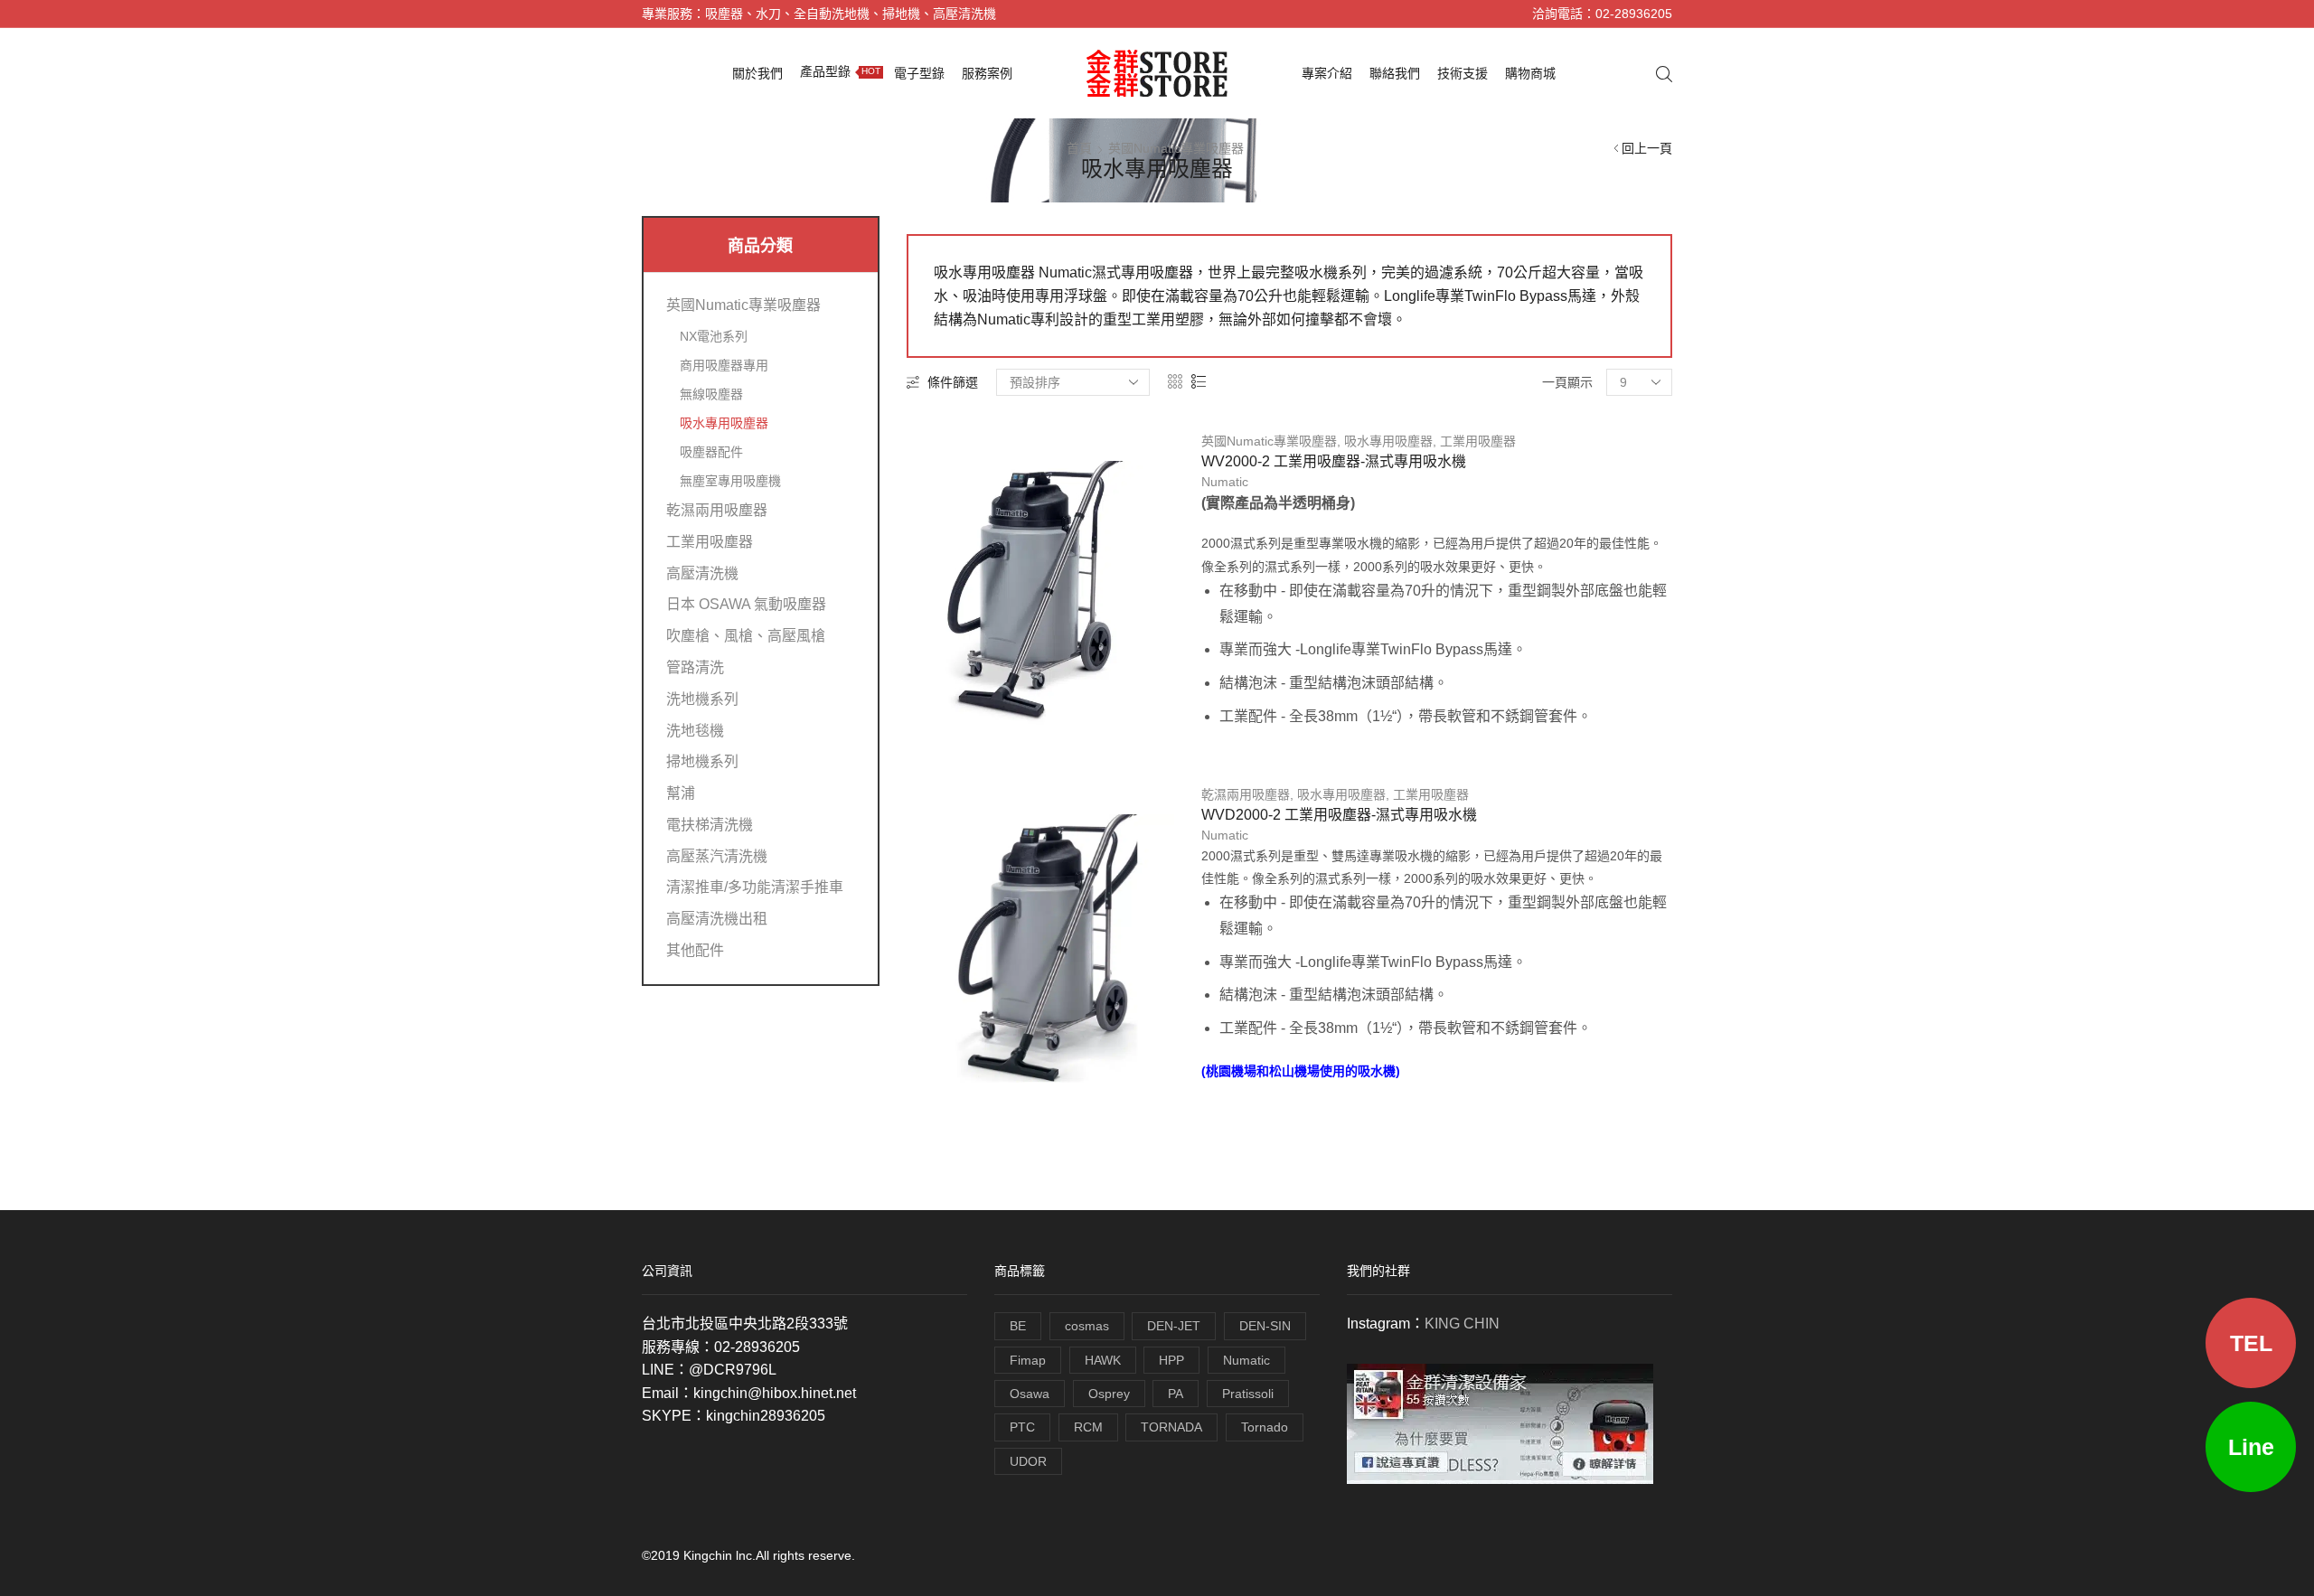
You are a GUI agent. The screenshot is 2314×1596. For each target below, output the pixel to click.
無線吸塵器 (711, 394)
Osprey (1109, 1394)
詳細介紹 (1040, 728)
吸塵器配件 (711, 452)
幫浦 (681, 793)
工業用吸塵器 (1478, 441)
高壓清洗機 (702, 573)
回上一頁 (1647, 148)
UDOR (1028, 1461)
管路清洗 (695, 667)
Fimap (1028, 1360)
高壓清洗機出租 (717, 919)
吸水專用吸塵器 (1388, 441)
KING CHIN (1462, 1324)
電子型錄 (919, 73)
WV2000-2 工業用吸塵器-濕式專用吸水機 (1334, 461)
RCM (1088, 1427)
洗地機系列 (702, 699)
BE (1018, 1326)
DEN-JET (1174, 1326)
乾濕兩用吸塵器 (1246, 794)
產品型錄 (840, 71)
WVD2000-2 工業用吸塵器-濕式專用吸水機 (1339, 815)
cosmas (1087, 1326)
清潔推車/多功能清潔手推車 (755, 887)
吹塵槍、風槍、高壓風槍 (746, 636)
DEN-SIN (1265, 1326)
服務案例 (987, 73)
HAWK (1103, 1360)
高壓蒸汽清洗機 (717, 856)
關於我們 (757, 73)
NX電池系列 (714, 336)
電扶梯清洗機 (710, 825)
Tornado (1265, 1427)
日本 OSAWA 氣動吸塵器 (746, 604)
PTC (1022, 1427)
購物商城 (1530, 73)
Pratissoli (1248, 1394)
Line (2251, 1447)
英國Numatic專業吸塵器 (1176, 148)
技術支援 (1463, 73)
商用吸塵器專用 (724, 365)
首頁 (1079, 148)
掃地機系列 (702, 761)
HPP (1171, 1360)
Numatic (1225, 482)
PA (1176, 1394)
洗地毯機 (695, 731)
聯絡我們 (1395, 73)
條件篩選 (953, 382)
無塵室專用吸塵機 (730, 481)
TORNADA (1171, 1427)
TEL (2251, 1343)
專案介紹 (1327, 73)
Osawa (1030, 1394)
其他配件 (695, 950)
